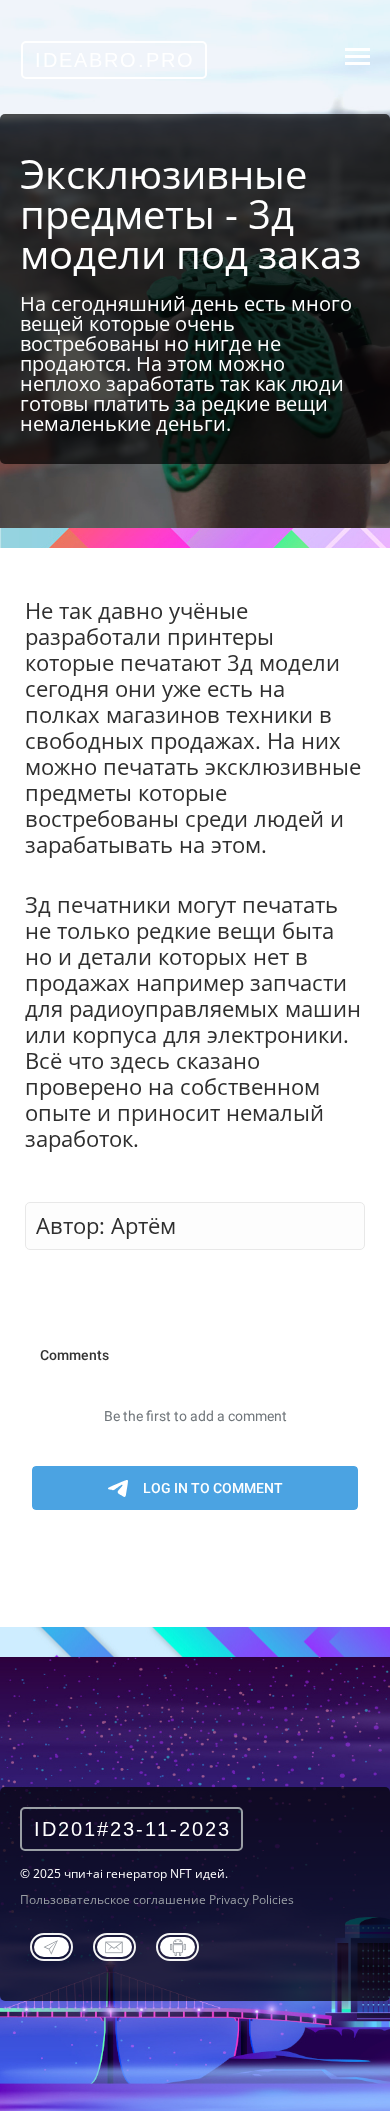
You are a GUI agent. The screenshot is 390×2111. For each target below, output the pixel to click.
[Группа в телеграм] (51, 1944)
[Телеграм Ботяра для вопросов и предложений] (177, 1944)
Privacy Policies (251, 1899)
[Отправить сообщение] (114, 1944)
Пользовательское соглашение (113, 1899)
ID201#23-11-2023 (132, 1829)
